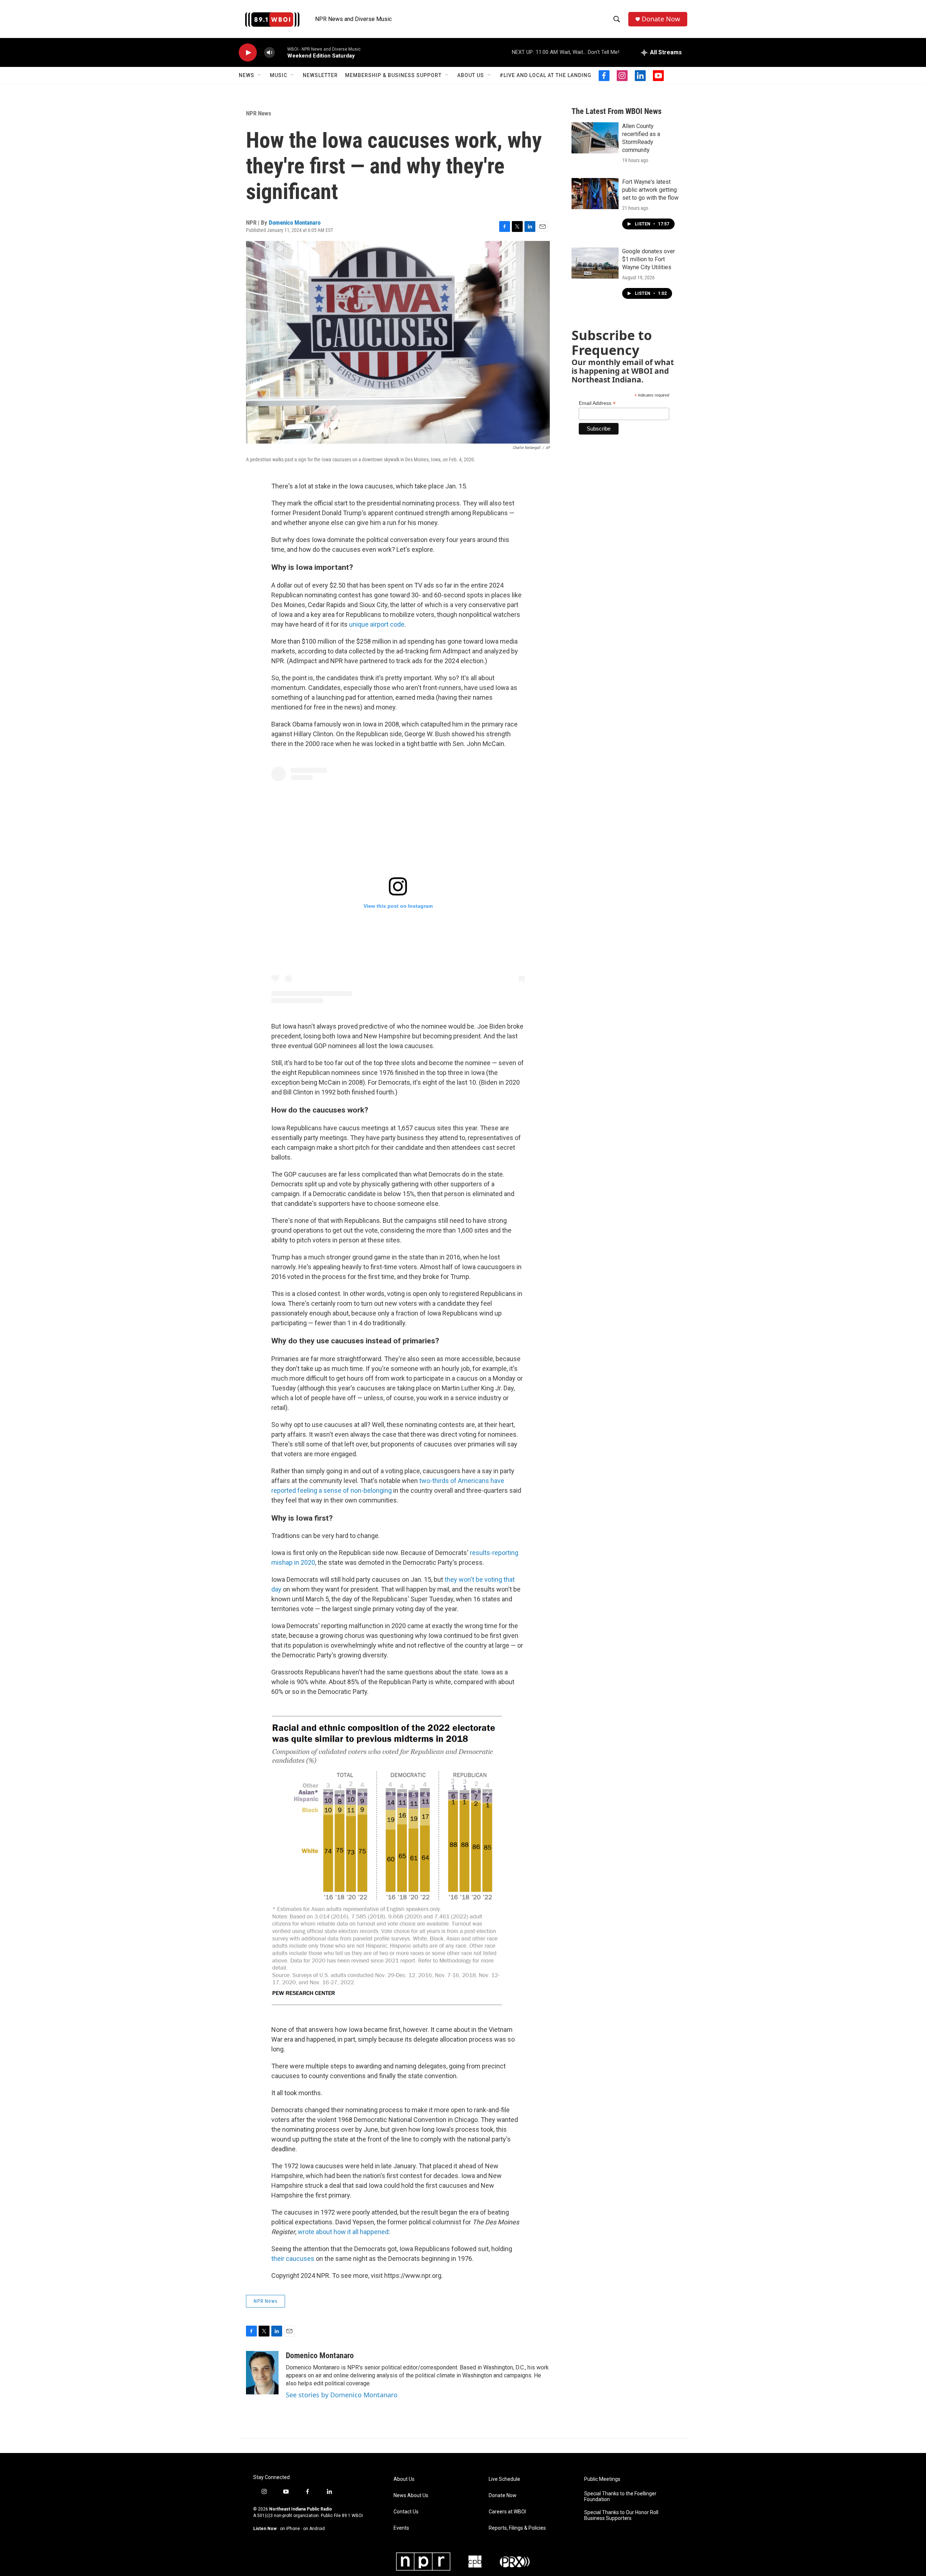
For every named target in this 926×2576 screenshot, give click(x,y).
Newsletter (320, 75)
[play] (248, 53)
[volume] (269, 53)
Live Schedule (504, 2479)
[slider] (281, 52)
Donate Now (661, 19)
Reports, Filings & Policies (517, 2528)
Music (279, 75)
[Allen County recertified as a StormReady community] (595, 138)
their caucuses (293, 2259)
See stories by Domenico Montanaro (342, 2395)
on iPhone (290, 2529)
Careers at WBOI (507, 2512)
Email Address (597, 403)
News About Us (411, 2495)
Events (401, 2528)
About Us (471, 75)
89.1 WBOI (352, 2516)
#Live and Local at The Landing (545, 75)
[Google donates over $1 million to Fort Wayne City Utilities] (595, 263)
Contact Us (406, 2512)
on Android (314, 2529)
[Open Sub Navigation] (260, 75)
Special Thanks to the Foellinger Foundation (620, 2497)
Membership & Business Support (393, 75)
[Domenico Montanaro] (262, 2373)
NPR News (259, 113)
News (247, 75)
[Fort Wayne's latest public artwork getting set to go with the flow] (595, 194)
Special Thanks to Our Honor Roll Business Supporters (621, 2515)
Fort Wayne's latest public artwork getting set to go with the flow (650, 190)
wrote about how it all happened (343, 2232)
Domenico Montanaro (295, 223)
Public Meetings (602, 2479)
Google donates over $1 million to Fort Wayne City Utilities (649, 259)
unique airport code (377, 624)
